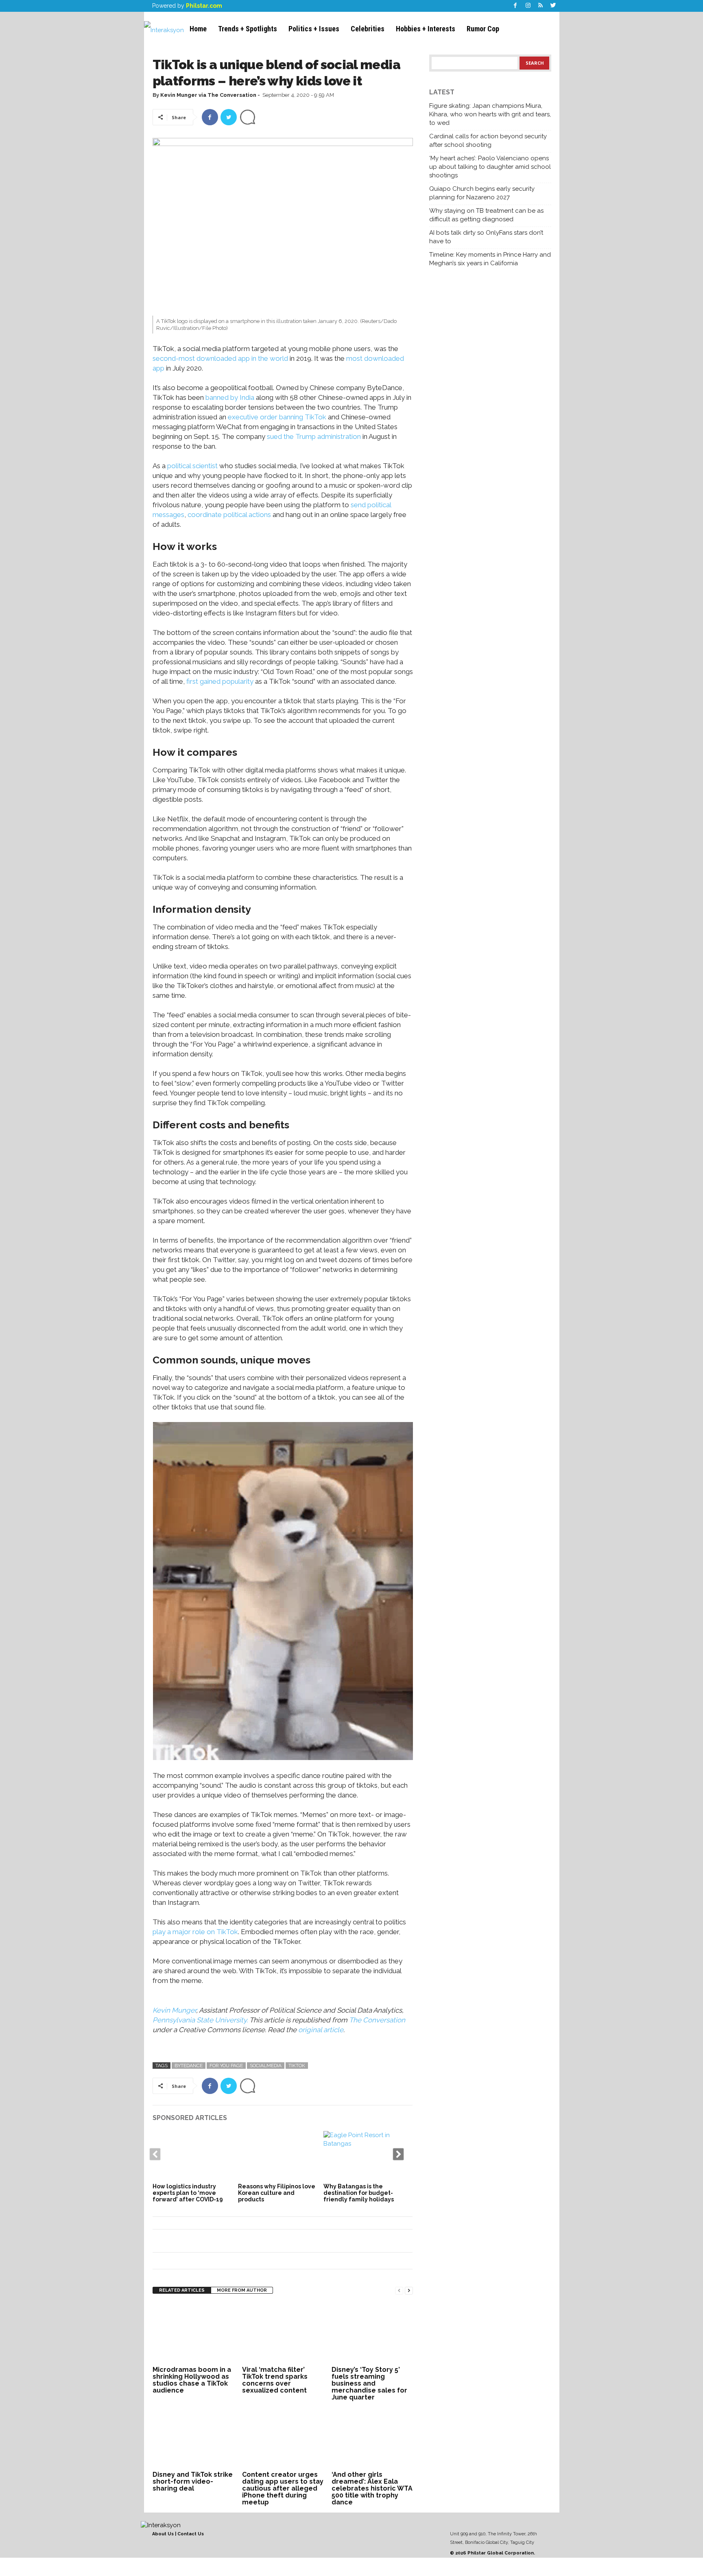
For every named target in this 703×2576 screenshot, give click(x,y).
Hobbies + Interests (426, 29)
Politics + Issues (314, 29)
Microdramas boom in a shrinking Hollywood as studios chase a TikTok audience (192, 2380)
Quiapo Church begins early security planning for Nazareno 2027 (482, 193)
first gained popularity (220, 681)
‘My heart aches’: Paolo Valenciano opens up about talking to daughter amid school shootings (490, 167)
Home (198, 29)
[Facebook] (515, 6)
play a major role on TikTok (195, 1932)
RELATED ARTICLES (182, 2290)
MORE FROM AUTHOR (242, 2290)
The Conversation (377, 2020)
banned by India (230, 397)
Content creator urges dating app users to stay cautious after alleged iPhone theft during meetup (283, 2488)
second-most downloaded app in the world (220, 358)
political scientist (192, 466)
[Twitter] (553, 6)
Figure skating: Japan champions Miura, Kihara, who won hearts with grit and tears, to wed (490, 114)
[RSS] (541, 6)
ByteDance (189, 2066)
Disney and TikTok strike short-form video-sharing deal (193, 2481)
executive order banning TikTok (277, 417)
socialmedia (266, 2066)
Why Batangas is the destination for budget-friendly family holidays (359, 2193)
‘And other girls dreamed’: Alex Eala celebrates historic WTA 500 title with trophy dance (372, 2488)
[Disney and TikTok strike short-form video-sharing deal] (193, 2438)
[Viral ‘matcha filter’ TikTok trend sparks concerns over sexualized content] (283, 2333)
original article (321, 2030)
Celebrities (368, 29)
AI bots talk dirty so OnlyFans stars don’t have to (486, 237)
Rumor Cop (483, 29)
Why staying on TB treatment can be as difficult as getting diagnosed (486, 215)
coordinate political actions (229, 515)
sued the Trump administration (314, 436)
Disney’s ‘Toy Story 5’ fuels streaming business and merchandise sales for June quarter (369, 2383)
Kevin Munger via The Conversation (208, 95)
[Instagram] (528, 6)
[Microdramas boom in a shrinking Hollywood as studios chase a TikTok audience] (193, 2333)
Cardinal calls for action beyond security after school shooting (488, 141)
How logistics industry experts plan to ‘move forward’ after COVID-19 (188, 2193)
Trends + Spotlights (248, 29)
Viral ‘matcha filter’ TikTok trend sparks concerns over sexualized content (275, 2380)
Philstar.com (204, 6)
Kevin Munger (174, 2010)
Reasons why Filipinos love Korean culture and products (277, 2193)
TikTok (297, 2066)
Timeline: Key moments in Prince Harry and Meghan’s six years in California (490, 259)
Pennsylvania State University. (201, 2020)
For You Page (226, 2066)
